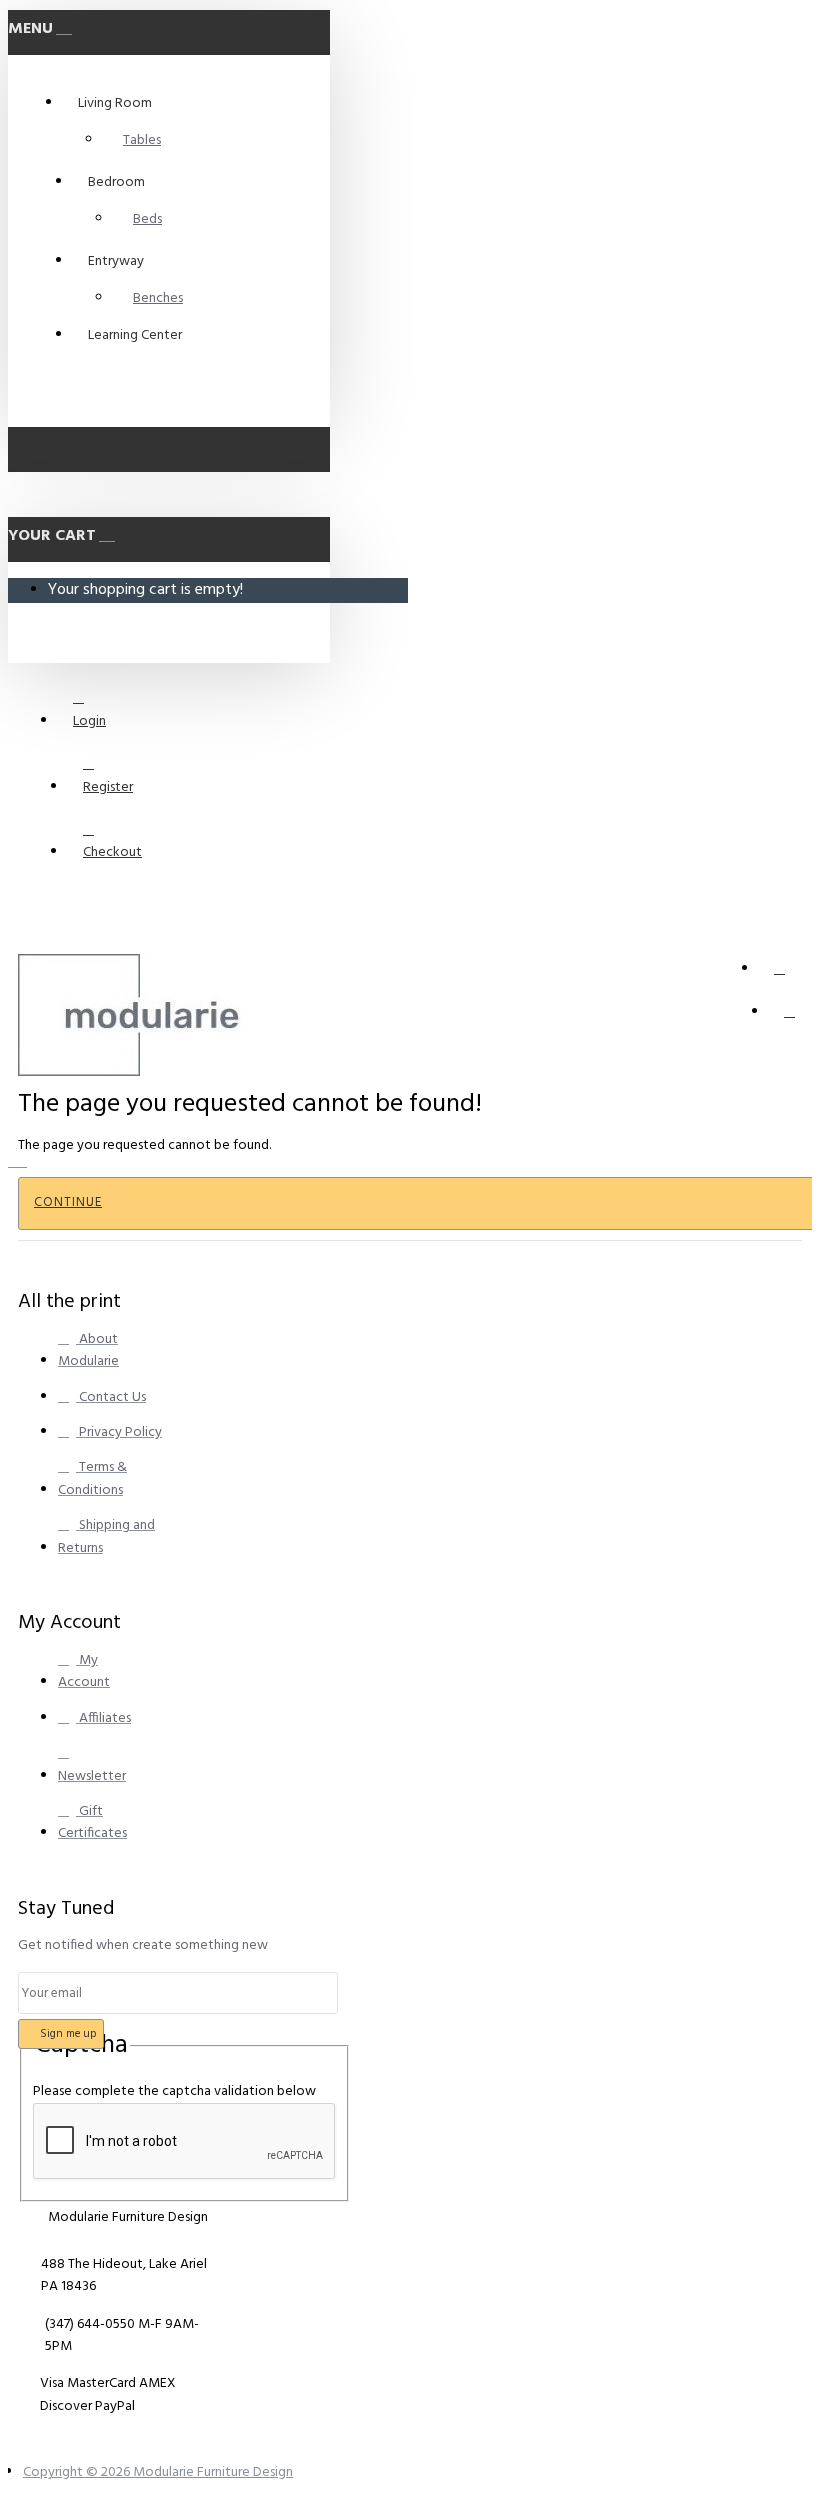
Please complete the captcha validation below (174, 2091)
